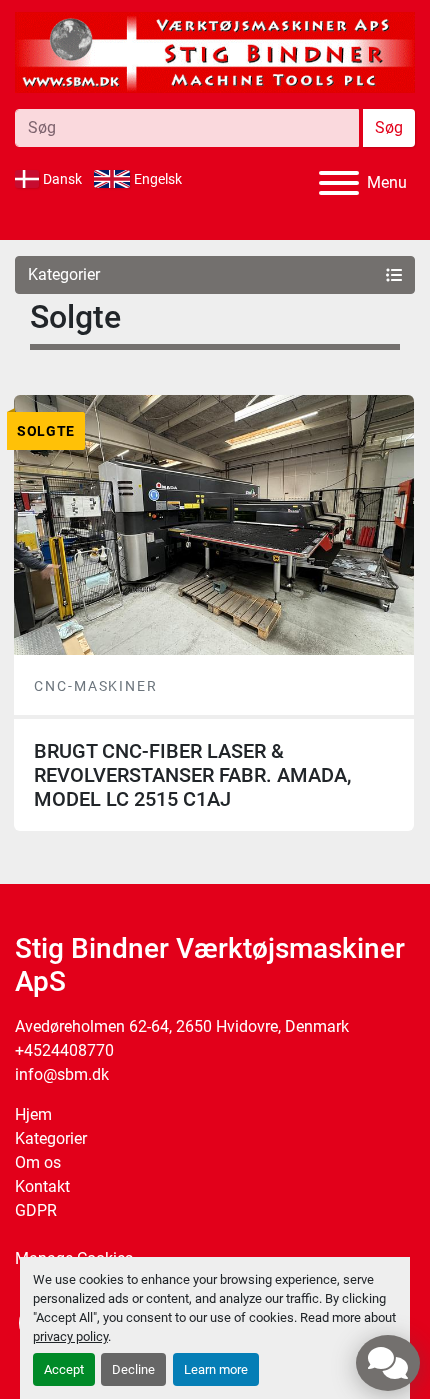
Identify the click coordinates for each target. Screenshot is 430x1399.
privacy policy (70, 1336)
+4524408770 (64, 1050)
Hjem (33, 1114)
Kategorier (51, 1138)
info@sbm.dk (62, 1074)
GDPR (36, 1210)
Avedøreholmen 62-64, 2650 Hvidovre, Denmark (182, 1026)
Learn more (216, 1369)
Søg (389, 127)
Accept (64, 1369)
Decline (133, 1369)
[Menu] (339, 183)
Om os (38, 1162)
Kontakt (42, 1186)
